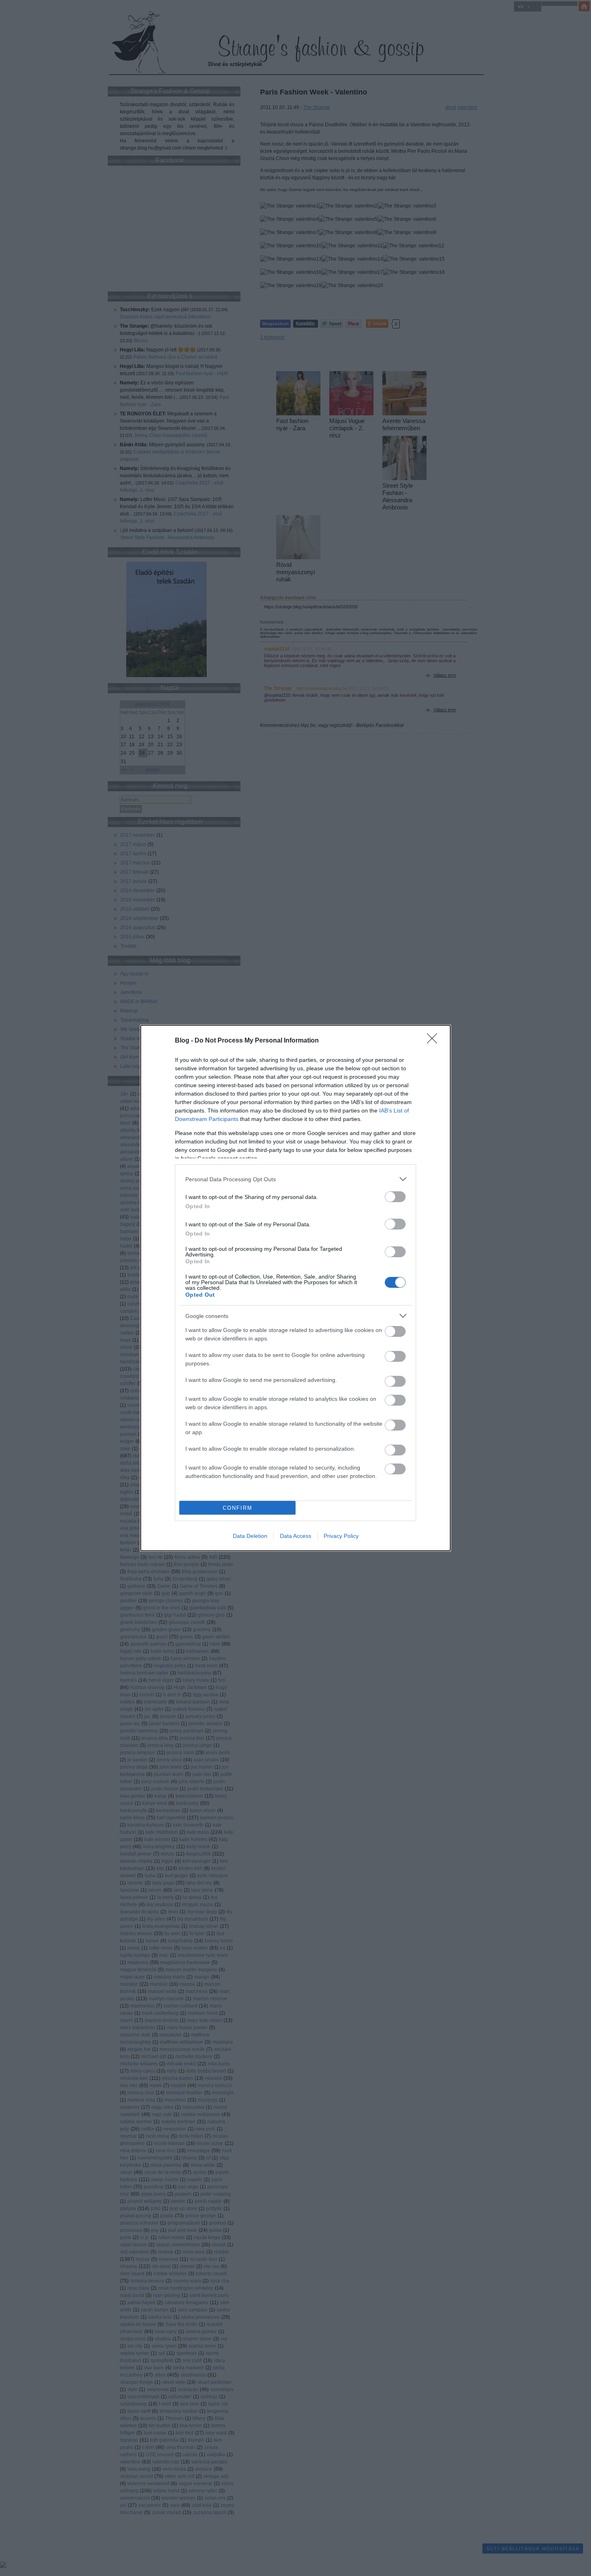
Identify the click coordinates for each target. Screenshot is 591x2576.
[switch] (395, 1197)
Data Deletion (250, 1536)
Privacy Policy (341, 1536)
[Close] (435, 1041)
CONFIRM (238, 1508)
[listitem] (295, 1179)
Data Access (295, 1536)
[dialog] (295, 1288)
